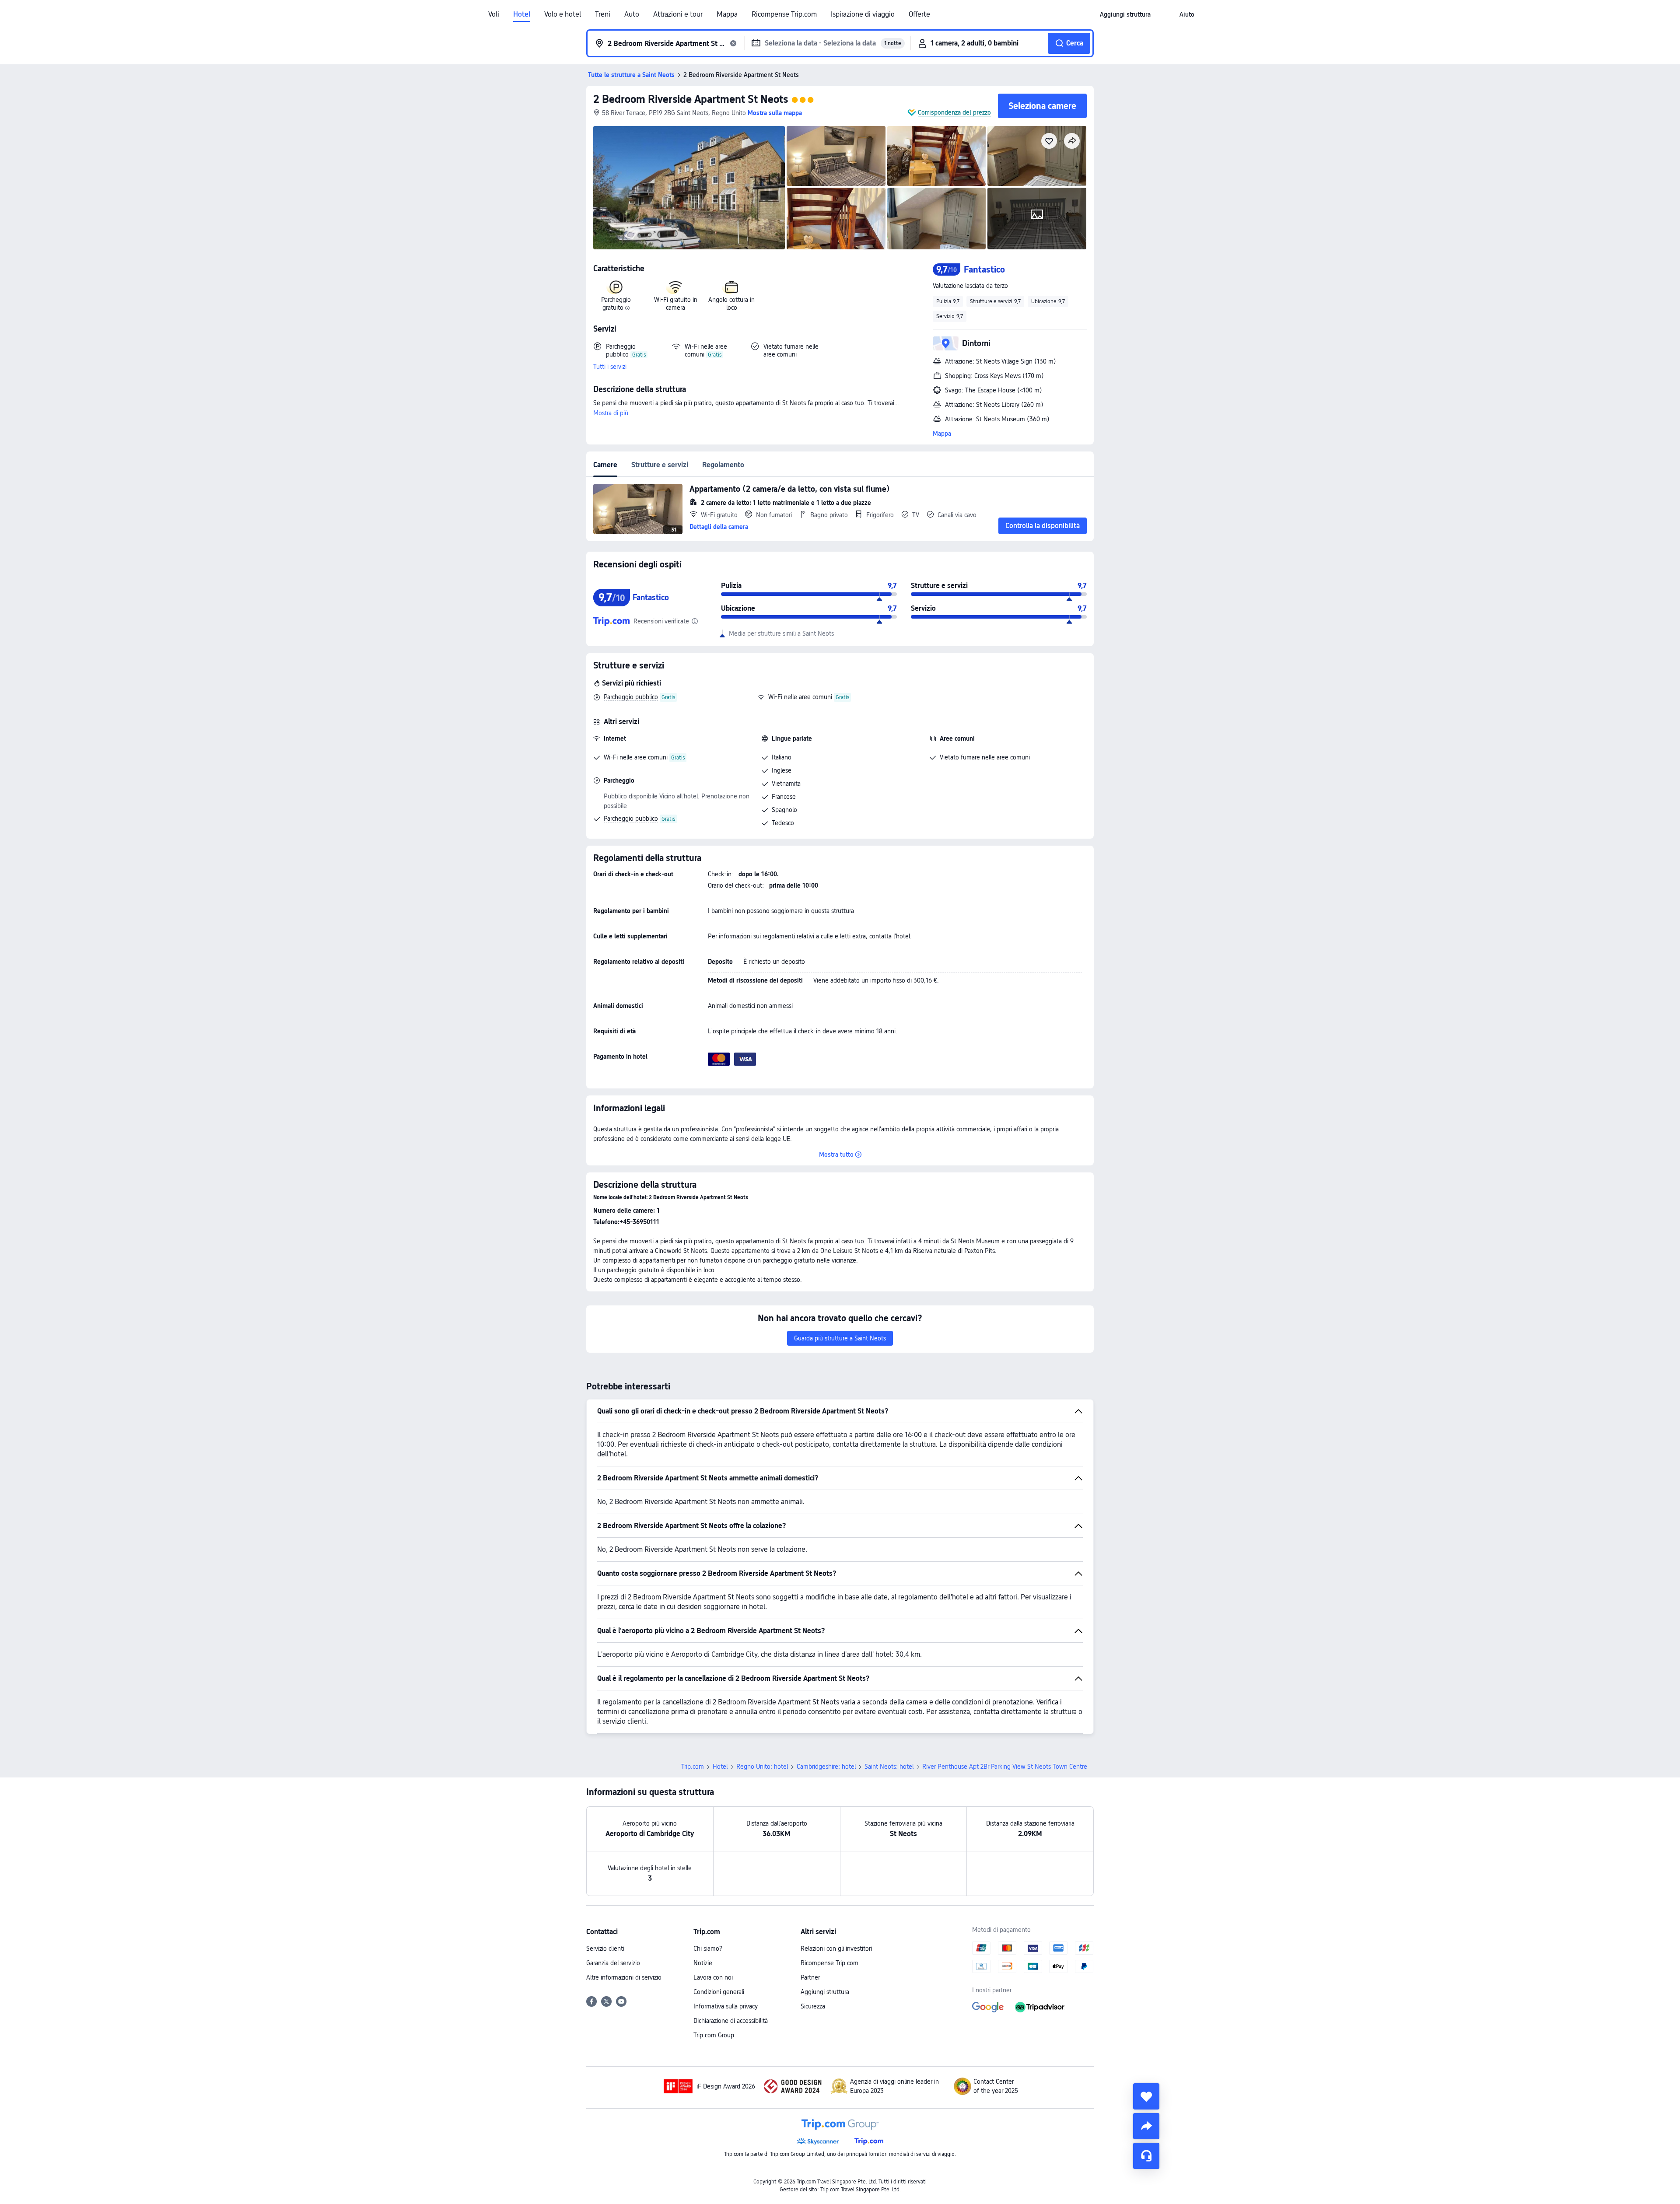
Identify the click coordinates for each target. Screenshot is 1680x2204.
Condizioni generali (719, 1992)
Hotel (522, 14)
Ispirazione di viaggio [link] (863, 14)
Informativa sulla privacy (726, 2006)
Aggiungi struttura (825, 1992)
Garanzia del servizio (613, 1963)
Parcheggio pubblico (631, 697)
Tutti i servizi (610, 367)
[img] (689, 188)
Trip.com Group (714, 2035)
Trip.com (693, 1767)
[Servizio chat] (1146, 2156)
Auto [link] (632, 14)
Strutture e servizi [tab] (660, 465)
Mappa (727, 14)
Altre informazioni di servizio (624, 1977)
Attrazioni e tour (678, 14)
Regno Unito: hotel (762, 1767)
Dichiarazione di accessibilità (731, 2021)
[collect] (1146, 2096)
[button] (1165, 14)
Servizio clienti (605, 1949)
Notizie (703, 1963)
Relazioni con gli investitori (836, 1949)
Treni (603, 14)
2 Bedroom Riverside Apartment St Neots (691, 99)
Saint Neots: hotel (889, 1767)
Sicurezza (813, 2006)
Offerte (919, 14)
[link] (1125, 14)
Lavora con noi (713, 1977)
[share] (1146, 2126)
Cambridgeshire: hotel (826, 1767)
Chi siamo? (708, 1949)
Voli (494, 14)
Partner (810, 1977)
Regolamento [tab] (723, 465)
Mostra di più (611, 413)
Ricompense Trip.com (784, 14)
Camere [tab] (605, 465)
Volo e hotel (563, 14)
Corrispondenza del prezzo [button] (954, 112)
